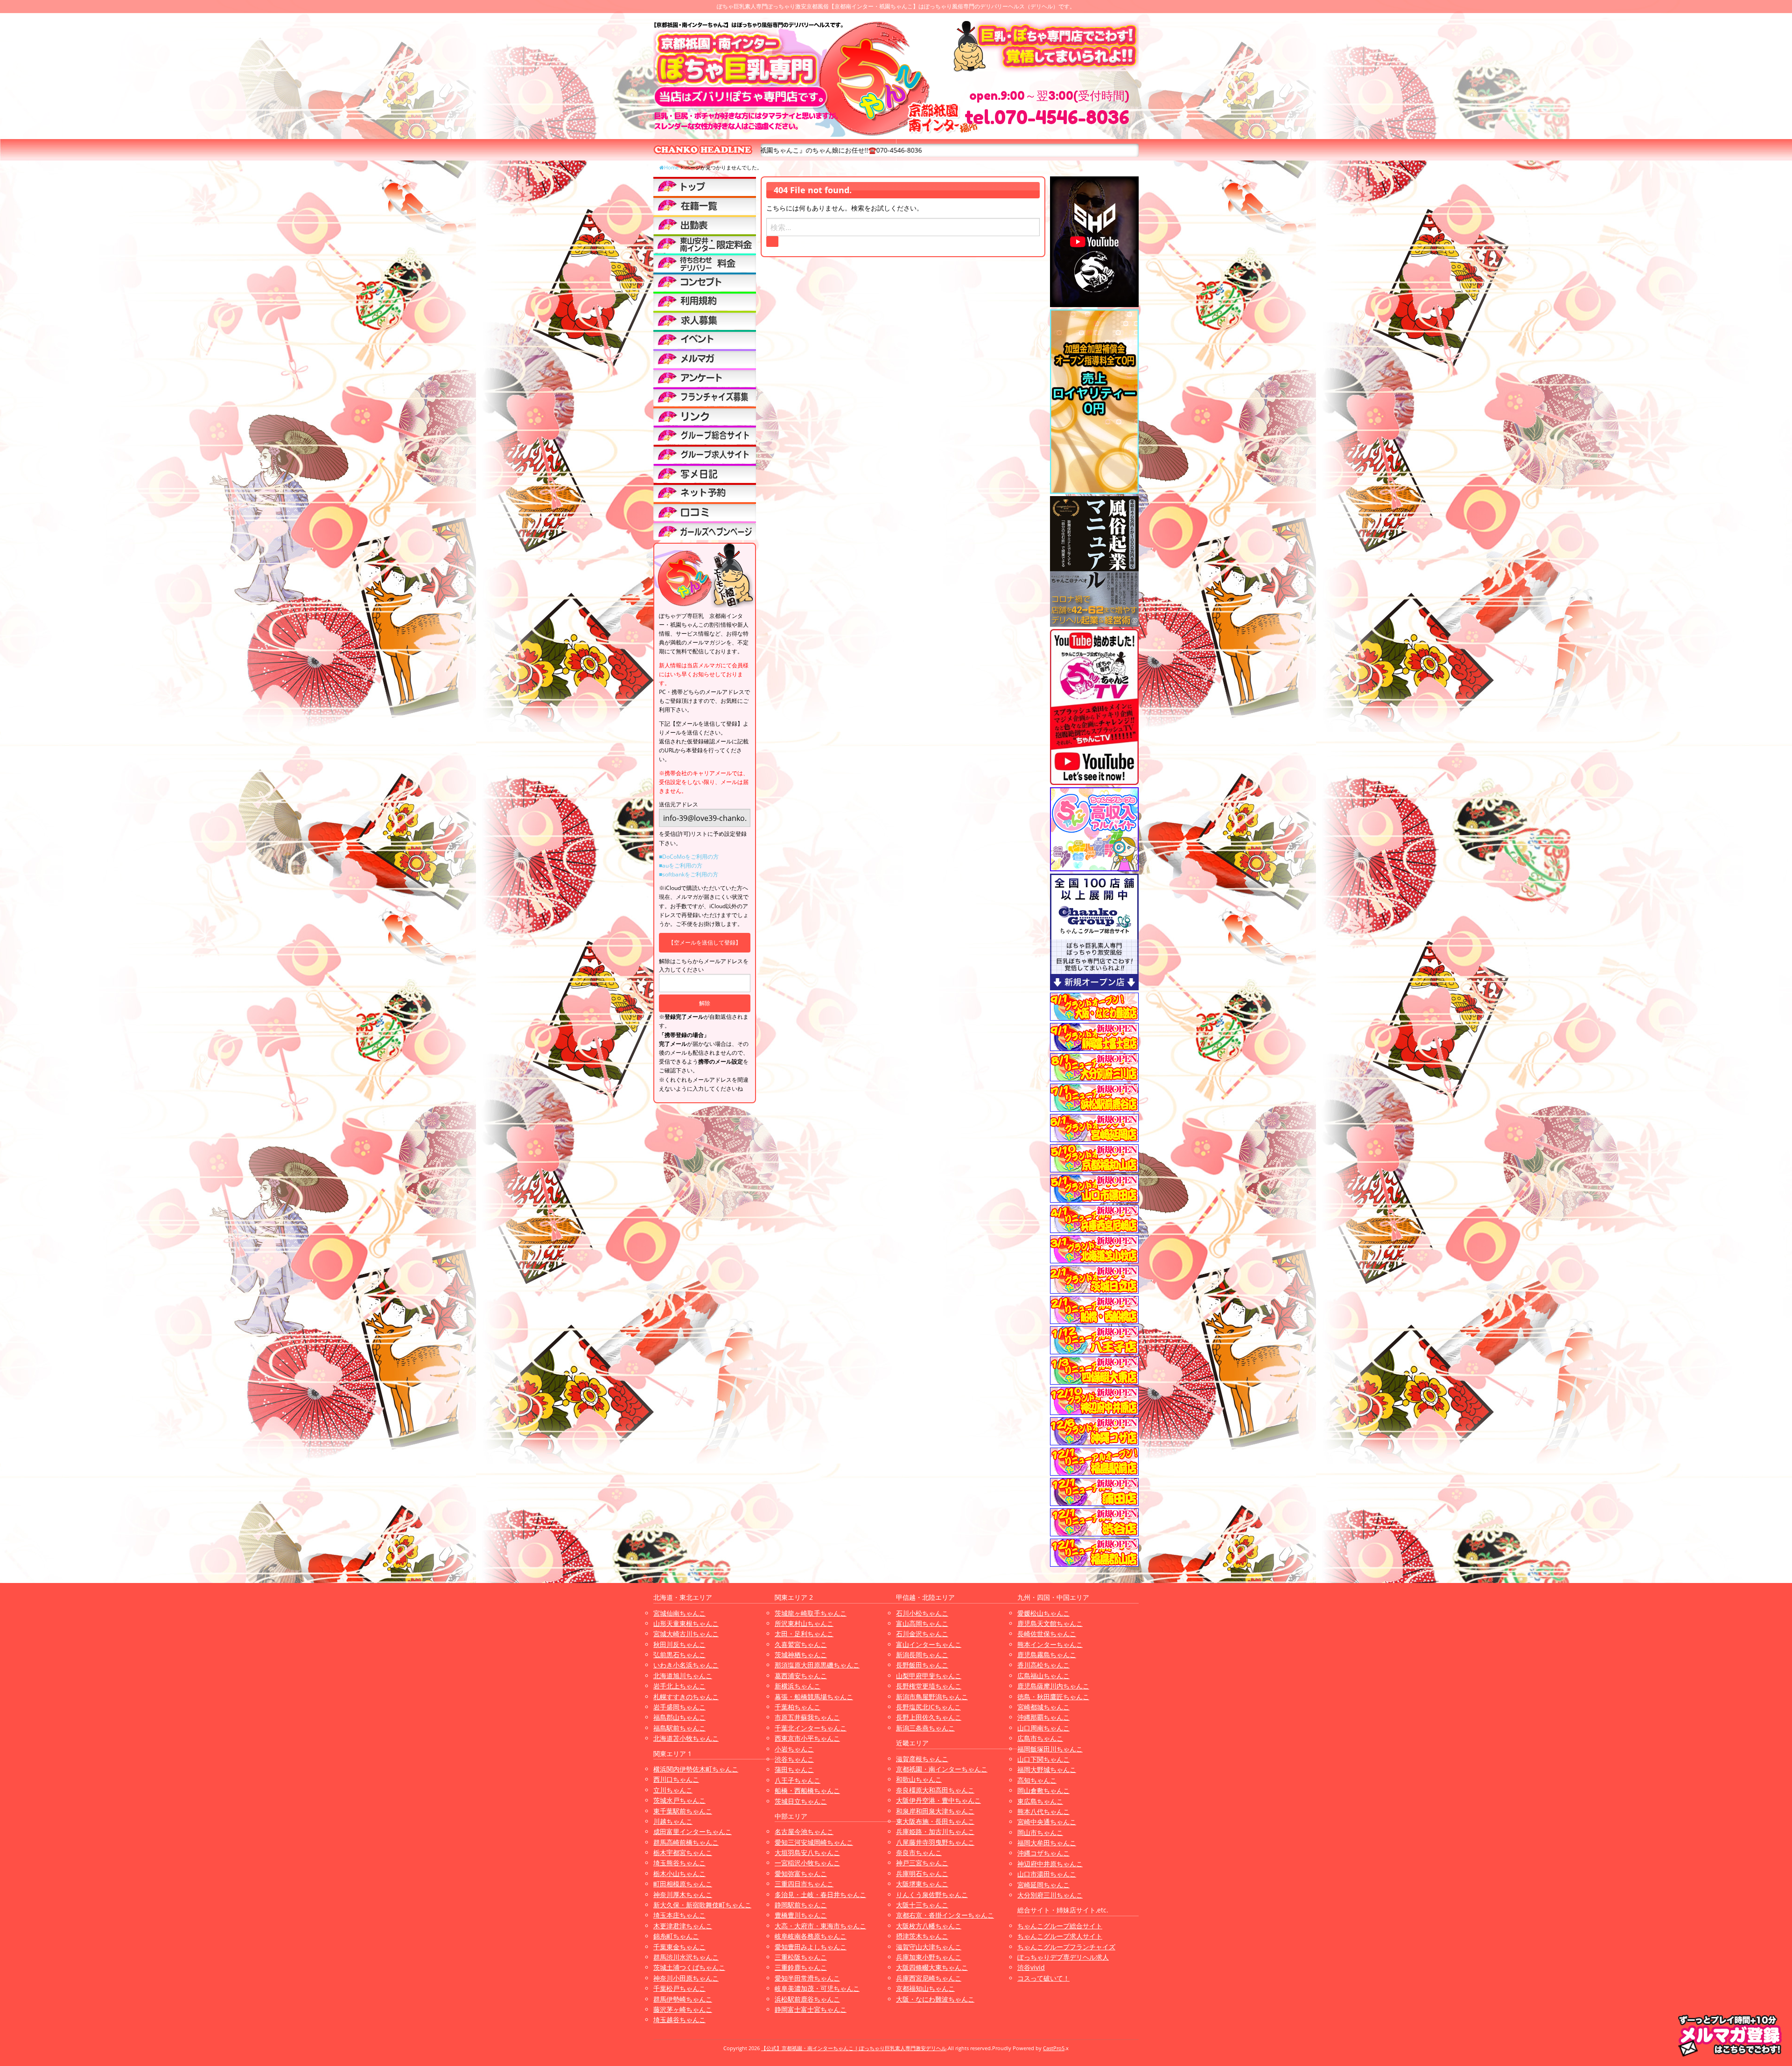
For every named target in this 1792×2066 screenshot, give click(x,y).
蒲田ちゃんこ (794, 1769)
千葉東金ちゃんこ (679, 1947)
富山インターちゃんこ (929, 1644)
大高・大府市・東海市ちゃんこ (820, 1926)
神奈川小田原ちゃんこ (686, 1978)
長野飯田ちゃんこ (922, 1665)
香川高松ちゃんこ (1043, 1665)
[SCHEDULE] (705, 224)
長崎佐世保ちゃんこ (1047, 1634)
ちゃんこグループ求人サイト (1060, 1936)
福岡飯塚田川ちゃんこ (1050, 1749)
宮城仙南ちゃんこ (679, 1613)
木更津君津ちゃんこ (683, 1926)
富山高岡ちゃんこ (922, 1623)
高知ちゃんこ (1037, 1780)
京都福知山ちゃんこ (925, 1988)
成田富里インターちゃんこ (693, 1831)
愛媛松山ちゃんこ (1043, 1613)
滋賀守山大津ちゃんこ (929, 1947)
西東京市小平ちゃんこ (807, 1738)
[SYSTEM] (705, 244)
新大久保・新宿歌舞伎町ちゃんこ (702, 1905)
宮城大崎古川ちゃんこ (686, 1634)
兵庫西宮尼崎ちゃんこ (929, 1978)
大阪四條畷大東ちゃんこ (932, 1967)
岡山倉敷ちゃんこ (1043, 1790)
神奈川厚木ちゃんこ (683, 1894)
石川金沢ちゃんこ (922, 1634)
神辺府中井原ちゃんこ (1050, 1864)
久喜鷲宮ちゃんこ (801, 1644)
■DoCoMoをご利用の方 (689, 857)
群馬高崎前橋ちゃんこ (686, 1842)
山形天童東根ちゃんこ (686, 1623)
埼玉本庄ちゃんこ (679, 1915)
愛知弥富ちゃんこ (801, 1873)
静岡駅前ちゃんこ (801, 1905)
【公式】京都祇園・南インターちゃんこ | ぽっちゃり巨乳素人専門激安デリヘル (854, 2048)
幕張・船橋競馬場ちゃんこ (814, 1697)
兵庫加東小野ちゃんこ (929, 1957)
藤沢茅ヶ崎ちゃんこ (683, 2009)
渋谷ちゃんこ (794, 1759)
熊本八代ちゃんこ (1043, 1811)
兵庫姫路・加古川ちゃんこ (935, 1831)
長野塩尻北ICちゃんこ (928, 1707)
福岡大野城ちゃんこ (1047, 1769)
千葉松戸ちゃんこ (679, 1988)
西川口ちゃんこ (676, 1779)
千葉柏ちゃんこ (798, 1707)
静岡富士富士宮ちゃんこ (811, 2009)
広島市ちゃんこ (1040, 1738)
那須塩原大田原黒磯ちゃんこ (817, 1665)
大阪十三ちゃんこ (922, 1905)
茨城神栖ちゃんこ (801, 1655)
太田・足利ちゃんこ (804, 1634)
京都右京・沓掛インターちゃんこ (945, 1915)
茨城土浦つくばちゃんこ (689, 1967)
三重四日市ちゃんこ (804, 1884)
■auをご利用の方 (681, 865)
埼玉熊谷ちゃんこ (679, 1863)
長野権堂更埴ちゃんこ (929, 1686)
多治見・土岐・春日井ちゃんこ (820, 1894)
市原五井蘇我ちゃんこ (807, 1717)
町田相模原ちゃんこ (683, 1884)
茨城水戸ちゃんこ (679, 1800)
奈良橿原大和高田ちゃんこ (935, 1790)
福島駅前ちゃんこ (679, 1728)
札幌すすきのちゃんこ (686, 1697)
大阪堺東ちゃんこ (922, 1884)
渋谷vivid (1031, 1967)
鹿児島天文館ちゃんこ (1050, 1623)
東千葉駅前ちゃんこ (683, 1811)
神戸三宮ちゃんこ (922, 1863)
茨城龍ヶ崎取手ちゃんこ (811, 1613)
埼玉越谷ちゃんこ (679, 2020)
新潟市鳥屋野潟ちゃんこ (932, 1697)
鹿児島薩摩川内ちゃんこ (1053, 1686)
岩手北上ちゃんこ (679, 1686)
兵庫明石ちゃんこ (922, 1873)
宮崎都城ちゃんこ (1043, 1707)
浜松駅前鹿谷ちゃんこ (807, 1999)
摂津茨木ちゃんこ (922, 1936)
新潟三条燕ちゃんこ (925, 1728)
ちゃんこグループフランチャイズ (1066, 1947)
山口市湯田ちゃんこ (1047, 1874)
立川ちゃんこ (673, 1790)
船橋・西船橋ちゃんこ (807, 1790)
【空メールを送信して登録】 (705, 942)
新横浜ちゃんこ (798, 1686)
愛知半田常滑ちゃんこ (807, 1978)
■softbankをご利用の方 (689, 874)
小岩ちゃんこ (794, 1749)
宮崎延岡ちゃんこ (1043, 1885)
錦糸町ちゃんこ (676, 1936)
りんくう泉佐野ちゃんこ (932, 1894)
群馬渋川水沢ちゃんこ (686, 1957)
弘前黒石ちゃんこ (679, 1655)
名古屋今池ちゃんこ (804, 1831)
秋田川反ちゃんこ (679, 1644)
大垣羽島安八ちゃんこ (807, 1852)
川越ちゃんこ (673, 1821)
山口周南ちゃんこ (1043, 1728)
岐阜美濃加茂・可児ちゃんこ (817, 1988)
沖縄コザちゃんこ (1043, 1853)
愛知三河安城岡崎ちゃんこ (814, 1842)
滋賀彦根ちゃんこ (922, 1759)
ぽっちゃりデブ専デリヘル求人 (1063, 1957)
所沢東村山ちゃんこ (804, 1623)
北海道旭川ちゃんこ (683, 1676)
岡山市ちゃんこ (1040, 1832)
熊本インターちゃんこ (1050, 1644)
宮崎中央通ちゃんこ (1047, 1822)
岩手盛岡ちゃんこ (679, 1707)
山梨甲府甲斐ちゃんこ (929, 1676)
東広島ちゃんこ (1040, 1801)
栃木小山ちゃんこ (679, 1873)
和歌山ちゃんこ (919, 1779)
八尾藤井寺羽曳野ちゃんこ (935, 1842)
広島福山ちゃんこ (1043, 1676)
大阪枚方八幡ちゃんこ (929, 1926)
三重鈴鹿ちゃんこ (801, 1967)
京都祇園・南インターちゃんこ (942, 1769)
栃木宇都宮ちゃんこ (683, 1852)
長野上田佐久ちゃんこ (929, 1717)
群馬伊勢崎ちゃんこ (683, 1999)
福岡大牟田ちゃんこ (1047, 1843)
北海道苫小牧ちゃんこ (686, 1738)
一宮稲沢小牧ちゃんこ (807, 1863)
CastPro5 (1054, 2048)
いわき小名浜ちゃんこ (686, 1665)
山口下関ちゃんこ (1043, 1759)
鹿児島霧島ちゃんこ (1047, 1655)
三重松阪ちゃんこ (801, 1957)
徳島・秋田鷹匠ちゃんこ (1053, 1697)
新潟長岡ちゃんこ (922, 1655)
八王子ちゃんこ (798, 1780)
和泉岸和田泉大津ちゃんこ (935, 1811)
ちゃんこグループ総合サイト (1060, 1926)
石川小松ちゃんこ (922, 1613)
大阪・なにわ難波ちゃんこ (935, 1999)
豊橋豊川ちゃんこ (801, 1915)
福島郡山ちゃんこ (679, 1717)
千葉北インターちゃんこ (811, 1728)
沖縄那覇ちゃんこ (1043, 1717)
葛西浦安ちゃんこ (801, 1676)
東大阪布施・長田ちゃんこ (935, 1821)
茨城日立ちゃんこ (801, 1801)
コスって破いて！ (1043, 1978)
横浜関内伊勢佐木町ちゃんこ (696, 1769)
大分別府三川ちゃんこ (1050, 1895)
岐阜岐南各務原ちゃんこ (811, 1936)
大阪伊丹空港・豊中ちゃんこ (938, 1800)
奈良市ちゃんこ (919, 1852)
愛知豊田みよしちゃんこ (811, 1947)
